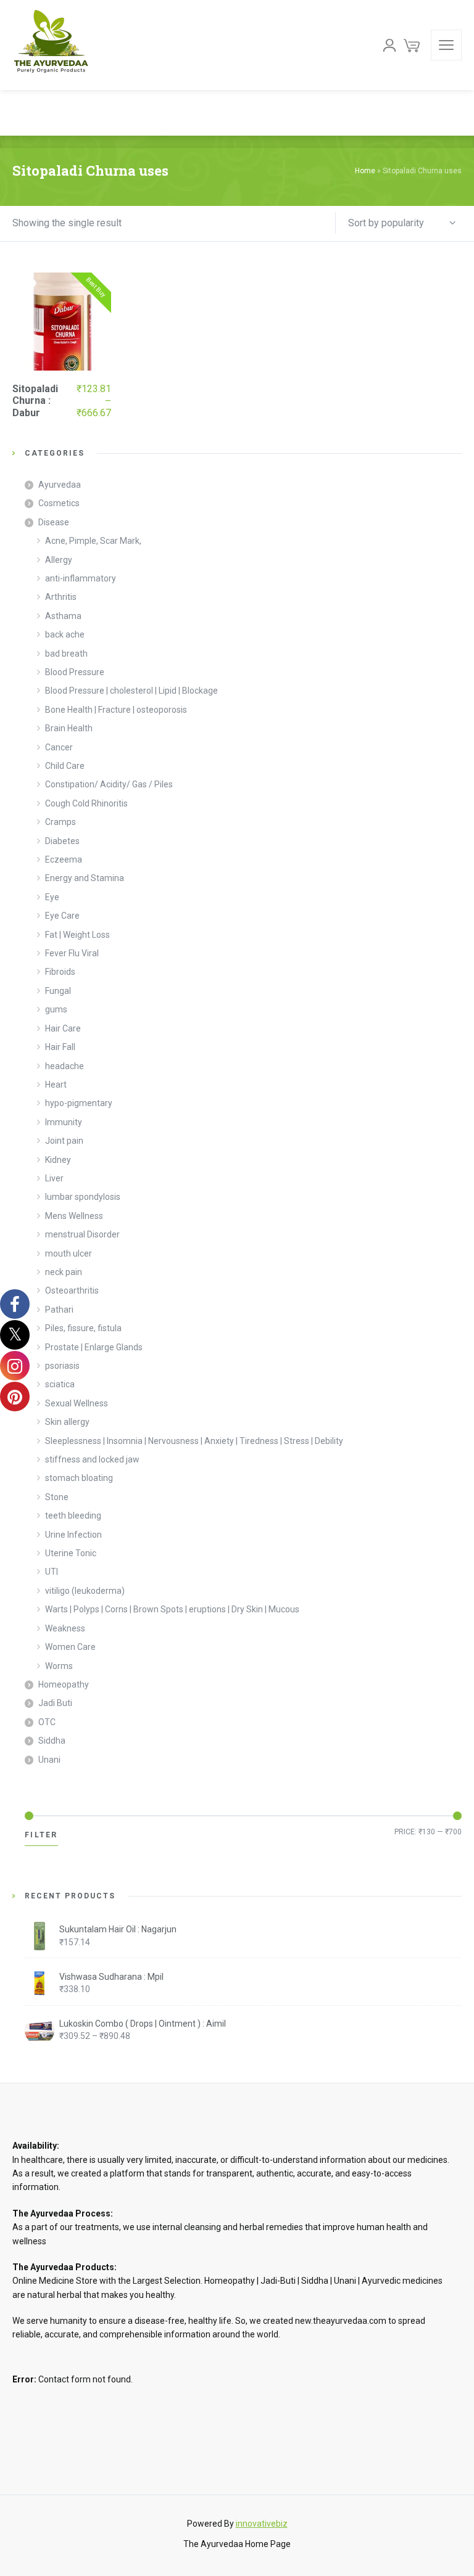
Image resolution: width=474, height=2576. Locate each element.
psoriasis (62, 1366)
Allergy (59, 560)
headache (64, 1066)
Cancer (59, 747)
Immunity (64, 1122)
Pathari (59, 1310)
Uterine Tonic (71, 1553)
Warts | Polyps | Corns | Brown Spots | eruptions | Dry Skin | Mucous (172, 1609)
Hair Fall (60, 1047)
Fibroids (60, 972)
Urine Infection (73, 1535)
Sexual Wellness (77, 1403)
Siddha (52, 1741)
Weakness (65, 1628)
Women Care (70, 1647)
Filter (41, 1835)
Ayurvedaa (60, 485)
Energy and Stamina (85, 878)
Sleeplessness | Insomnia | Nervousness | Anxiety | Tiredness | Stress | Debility (194, 1441)
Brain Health (69, 728)
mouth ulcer (69, 1253)
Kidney (58, 1160)
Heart (56, 1085)
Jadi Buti (55, 1703)
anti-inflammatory (81, 578)
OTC (47, 1722)
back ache (65, 634)
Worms (59, 1666)
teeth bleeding (73, 1516)
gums (56, 1009)
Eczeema (64, 859)
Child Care (65, 766)
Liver (54, 1178)
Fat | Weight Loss (77, 935)
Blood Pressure (75, 672)
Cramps (60, 822)
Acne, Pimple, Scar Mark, (93, 541)
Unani (49, 1760)
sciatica (60, 1384)
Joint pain (64, 1141)
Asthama (63, 616)
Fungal (58, 991)
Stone (57, 1497)
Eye (52, 897)
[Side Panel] (446, 45)
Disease (54, 522)
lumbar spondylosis (83, 1197)
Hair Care (63, 1028)
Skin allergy (67, 1422)
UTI (52, 1572)
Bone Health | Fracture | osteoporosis (116, 710)
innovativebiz (262, 2524)
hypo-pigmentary (79, 1103)
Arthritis (61, 597)
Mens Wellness (74, 1216)
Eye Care (62, 916)
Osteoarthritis (72, 1290)
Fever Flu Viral (72, 953)
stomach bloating (79, 1478)
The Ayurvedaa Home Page (237, 2544)
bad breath (66, 654)
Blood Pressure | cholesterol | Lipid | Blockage (131, 691)
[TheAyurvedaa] (51, 45)
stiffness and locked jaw (92, 1459)
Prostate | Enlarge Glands (94, 1347)
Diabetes (62, 841)
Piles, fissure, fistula (83, 1328)
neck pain (64, 1272)
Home (365, 171)
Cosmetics (59, 503)
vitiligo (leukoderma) (85, 1591)
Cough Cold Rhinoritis (86, 803)
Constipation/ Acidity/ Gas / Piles (109, 784)
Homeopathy (64, 1684)
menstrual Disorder (82, 1234)
